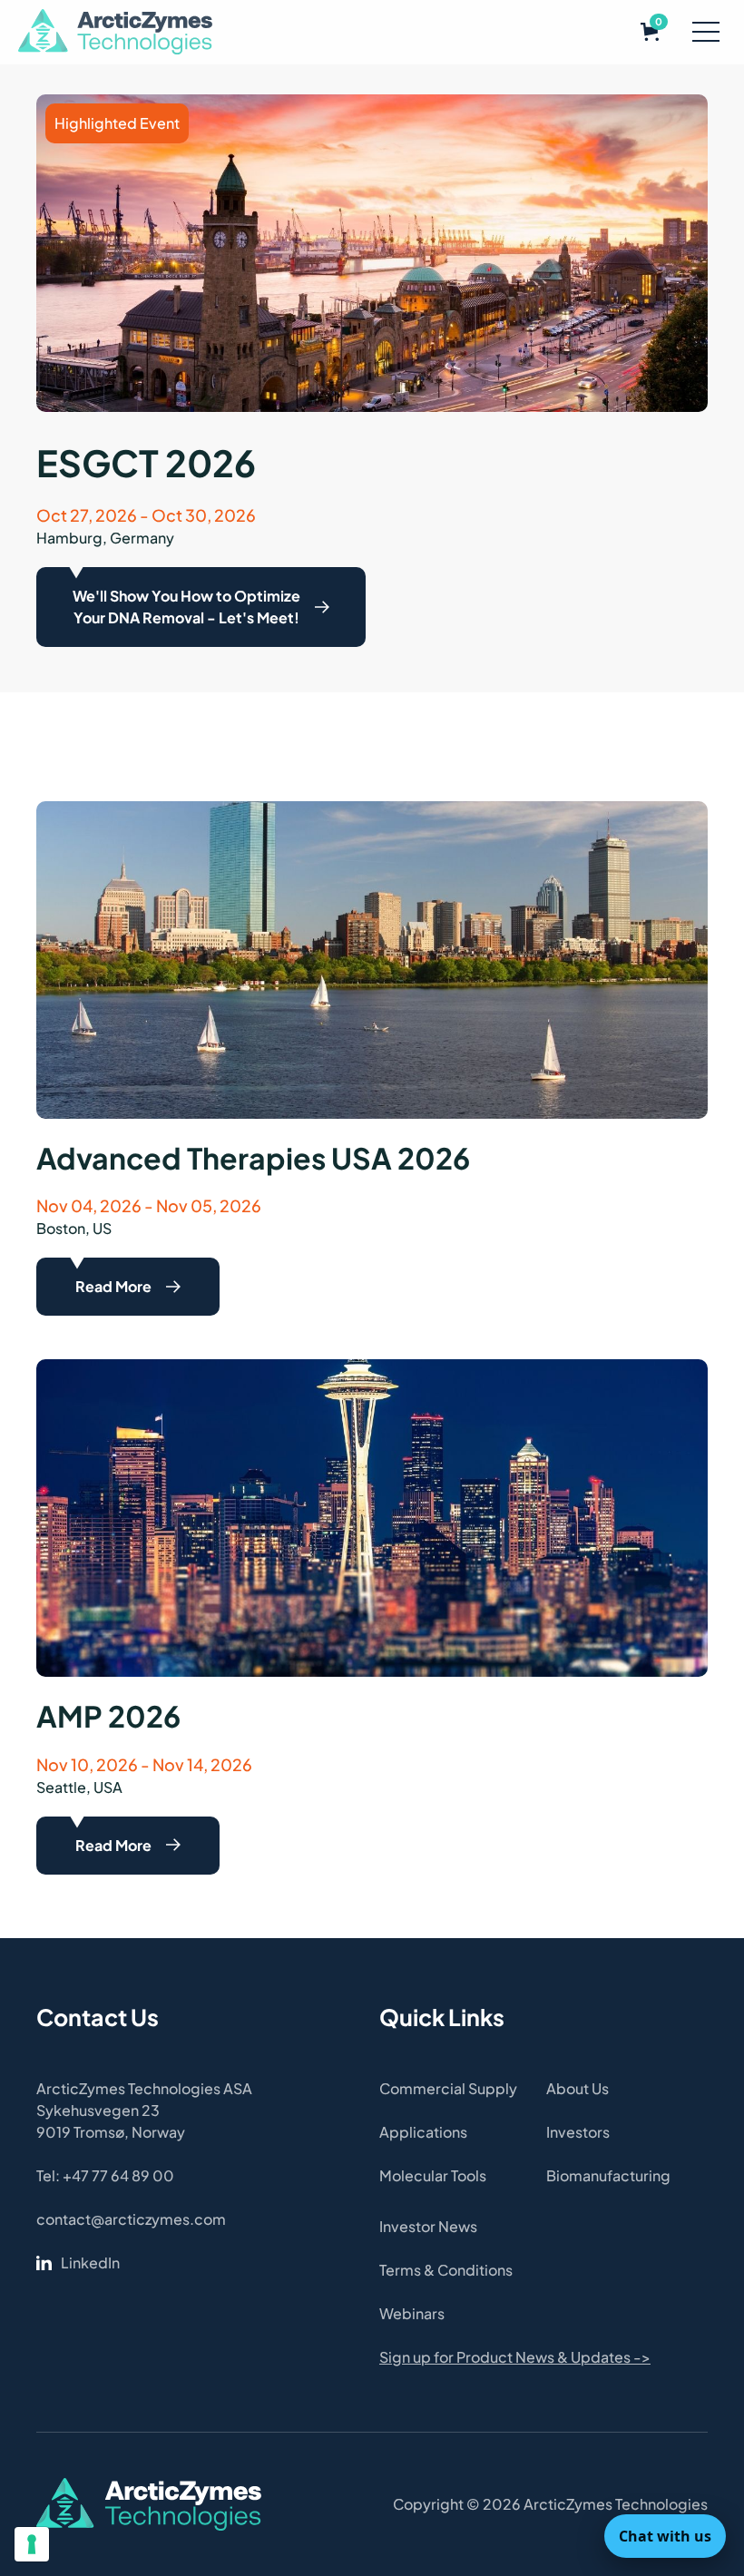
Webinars (412, 2313)
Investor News (428, 2226)
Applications (423, 2132)
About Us (578, 2088)
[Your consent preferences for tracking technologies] (32, 2544)
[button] (650, 32)
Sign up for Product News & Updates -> (515, 2357)
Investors (578, 2132)
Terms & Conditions (446, 2270)
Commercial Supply (448, 2088)
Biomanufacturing (608, 2175)
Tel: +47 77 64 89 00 (105, 2175)
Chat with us (665, 2536)
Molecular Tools (433, 2175)
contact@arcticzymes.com (131, 2219)
